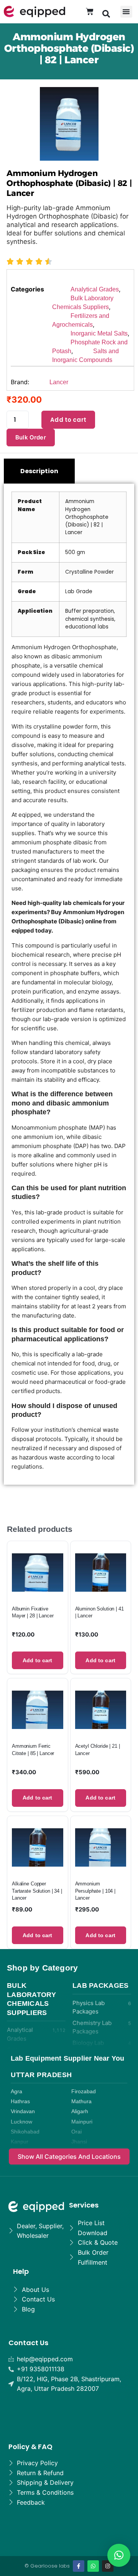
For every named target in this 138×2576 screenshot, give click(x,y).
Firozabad (84, 2092)
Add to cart (68, 420)
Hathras (20, 2101)
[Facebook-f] (79, 2566)
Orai (76, 2132)
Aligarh (80, 2111)
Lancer (59, 382)
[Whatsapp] (93, 2566)
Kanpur (20, 2142)
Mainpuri (82, 2122)
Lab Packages (101, 1985)
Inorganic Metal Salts (99, 333)
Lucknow (21, 2122)
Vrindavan (23, 2111)
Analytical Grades (95, 289)
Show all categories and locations (69, 2157)
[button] (106, 13)
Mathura (81, 2101)
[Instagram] (108, 2566)
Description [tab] (39, 471)
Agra (16, 2092)
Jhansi (79, 2142)
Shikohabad (25, 2132)
